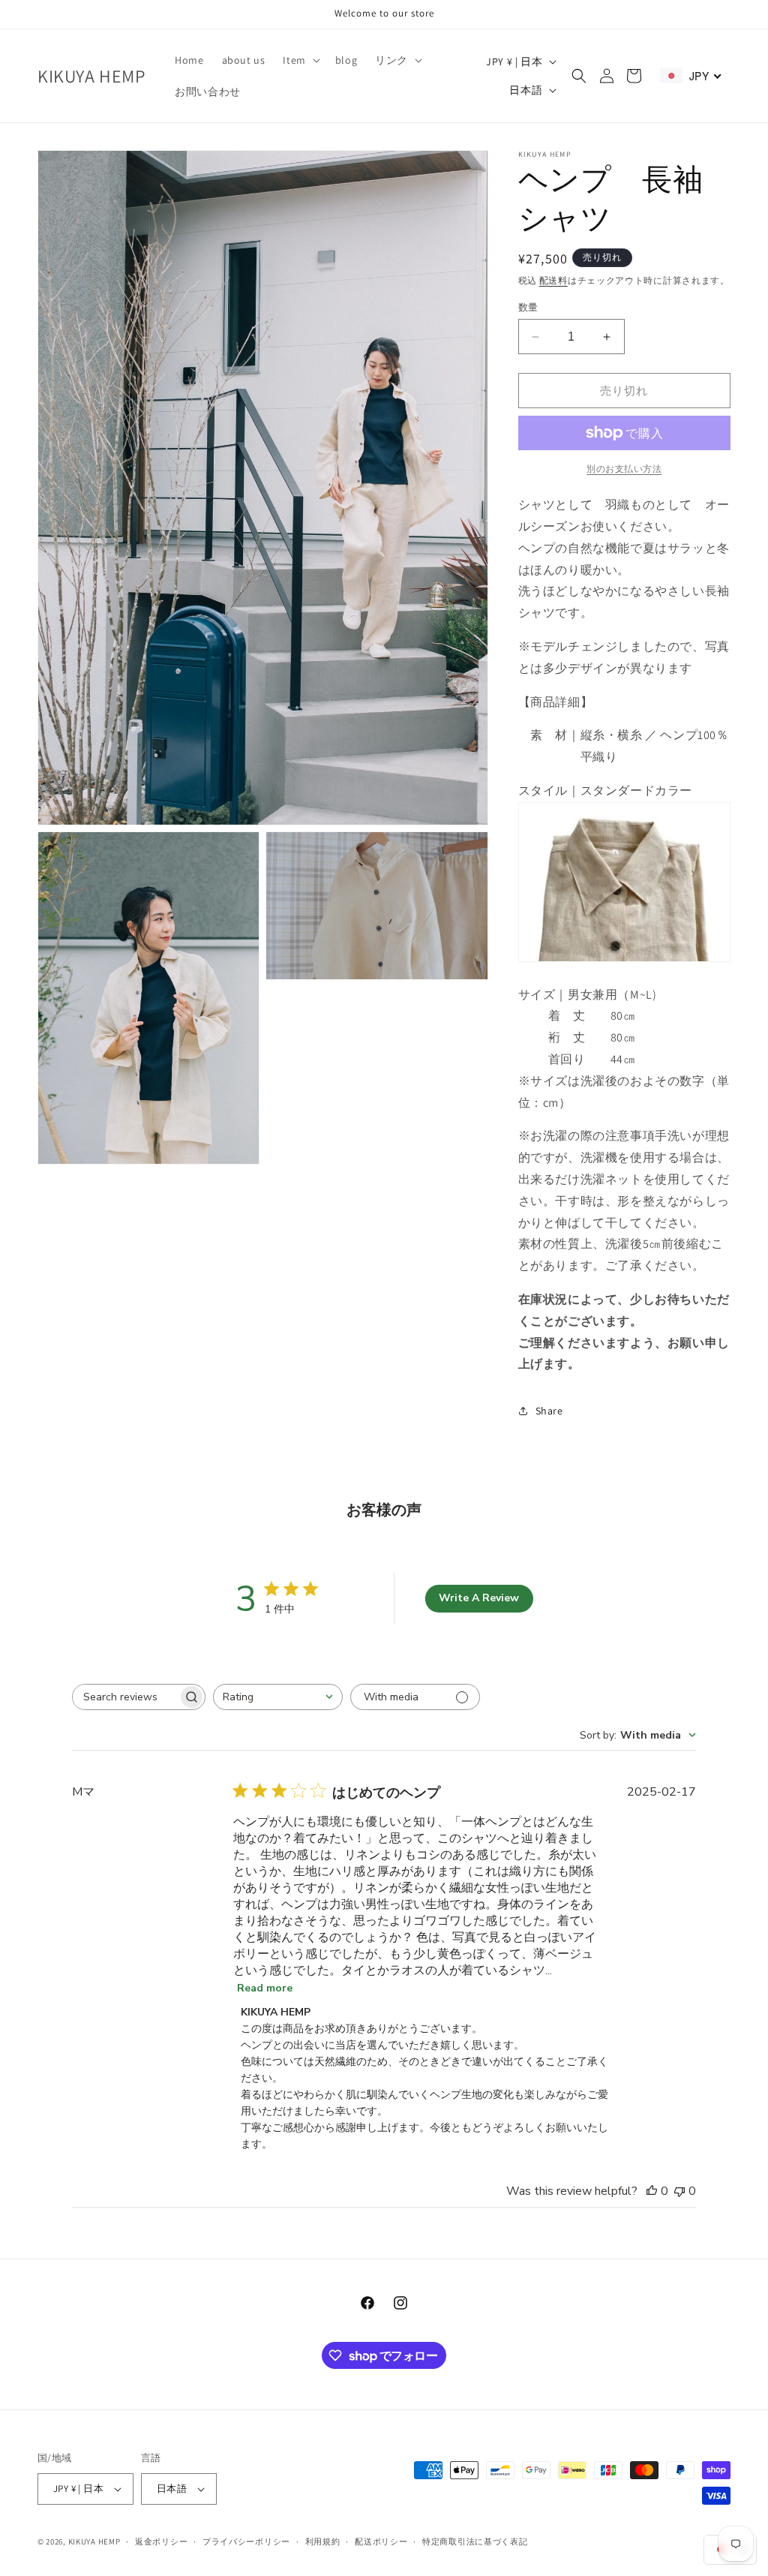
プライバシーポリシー (246, 2541)
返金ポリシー (161, 2541)
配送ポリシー (381, 2541)
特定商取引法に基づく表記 (475, 2541)
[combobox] (278, 1697)
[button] (300, 60)
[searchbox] (125, 1697)
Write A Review (479, 1598)
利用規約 (323, 2541)
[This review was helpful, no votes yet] (652, 2191)
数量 (528, 307)
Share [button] (549, 1411)
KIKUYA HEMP (94, 2541)
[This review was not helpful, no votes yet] (679, 2191)
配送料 (553, 280)
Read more (265, 1988)
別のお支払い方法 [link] (624, 469)
